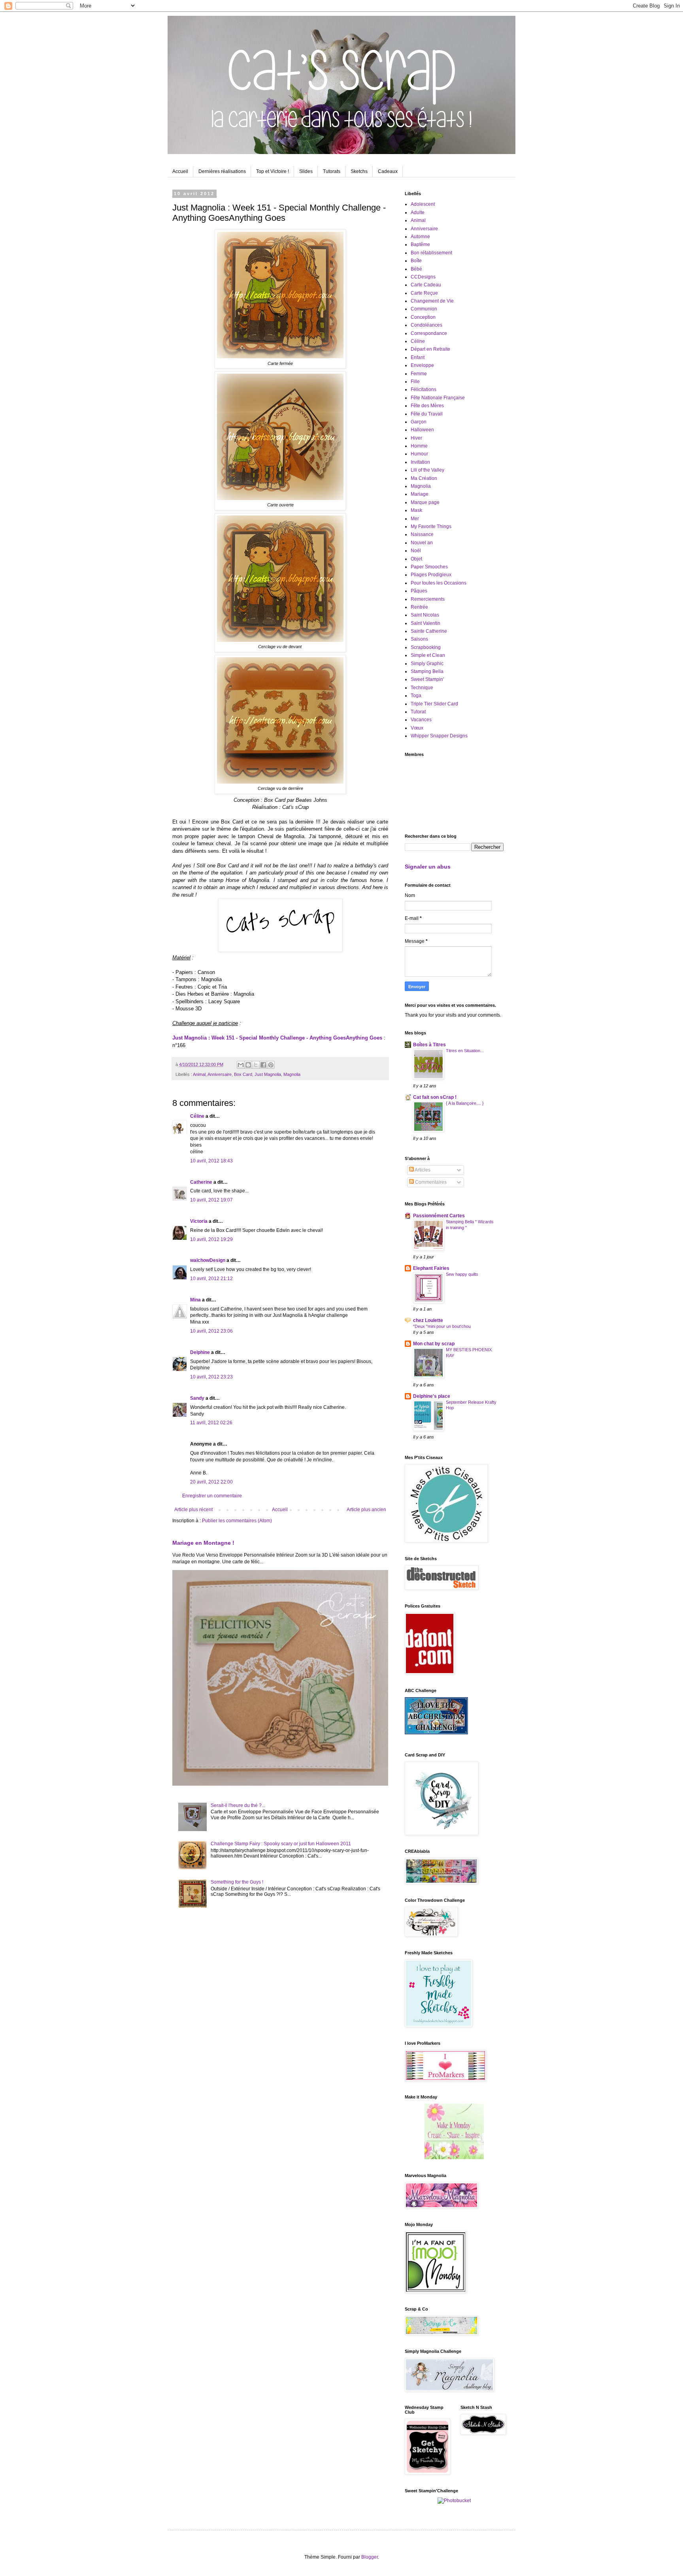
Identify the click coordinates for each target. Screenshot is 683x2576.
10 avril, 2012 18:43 (211, 1161)
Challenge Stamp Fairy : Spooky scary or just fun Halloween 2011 (281, 1844)
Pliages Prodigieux (431, 575)
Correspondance (429, 333)
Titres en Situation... (465, 1051)
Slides (306, 171)
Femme (419, 374)
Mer (415, 519)
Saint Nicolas (425, 615)
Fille (415, 382)
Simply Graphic (427, 664)
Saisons (419, 639)
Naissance (422, 534)
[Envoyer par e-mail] (241, 1065)
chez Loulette (428, 1320)
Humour (419, 454)
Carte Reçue (424, 293)
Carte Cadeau (426, 285)
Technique (422, 688)
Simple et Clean (428, 655)
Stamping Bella (427, 671)
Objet (416, 559)
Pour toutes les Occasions (439, 583)
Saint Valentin (425, 623)
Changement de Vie (432, 301)
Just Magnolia (268, 1074)
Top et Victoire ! (273, 171)
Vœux (417, 728)
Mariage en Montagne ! (203, 1543)
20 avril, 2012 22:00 (211, 1482)
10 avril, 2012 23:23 (211, 1377)
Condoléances (426, 325)
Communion (424, 309)
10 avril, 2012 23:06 (211, 1331)
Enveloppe (422, 365)
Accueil (180, 171)
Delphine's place (432, 1396)
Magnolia (292, 1074)
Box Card (243, 1074)
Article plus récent (193, 1510)
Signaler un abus (428, 867)
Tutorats (332, 171)
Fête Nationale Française (438, 398)
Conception (423, 317)
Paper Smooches (429, 567)
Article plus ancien (366, 1510)
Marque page (425, 502)
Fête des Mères (427, 406)
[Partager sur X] (256, 1065)
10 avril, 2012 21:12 (211, 1279)
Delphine (200, 1352)
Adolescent (423, 204)
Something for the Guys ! (237, 1882)
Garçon (419, 422)
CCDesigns (423, 277)
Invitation (420, 462)
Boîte (416, 261)
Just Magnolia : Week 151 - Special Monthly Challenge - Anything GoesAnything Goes (277, 1038)
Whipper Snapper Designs (439, 736)
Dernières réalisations (222, 171)
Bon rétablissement (431, 253)
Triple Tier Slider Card (434, 704)
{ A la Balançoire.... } (465, 1103)
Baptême (420, 244)
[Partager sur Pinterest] (271, 1065)
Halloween (422, 430)
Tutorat (418, 712)
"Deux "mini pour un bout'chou (442, 1326)
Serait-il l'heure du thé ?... (238, 1805)
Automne (420, 237)
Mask (416, 510)
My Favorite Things (431, 526)
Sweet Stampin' (427, 679)
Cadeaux (388, 171)
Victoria (199, 1221)
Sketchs (359, 171)
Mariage (420, 494)
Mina (195, 1300)
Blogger (370, 2557)
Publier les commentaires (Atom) (237, 1521)
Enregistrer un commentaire (212, 1496)
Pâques (419, 591)
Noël (416, 551)
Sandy (197, 1398)
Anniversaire (220, 1074)
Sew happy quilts (462, 1274)
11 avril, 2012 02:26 (211, 1423)
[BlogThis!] (248, 1065)
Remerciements (428, 599)
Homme (419, 446)
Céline (197, 1116)
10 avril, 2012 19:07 (211, 1200)
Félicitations (424, 389)
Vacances (421, 720)
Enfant (418, 357)
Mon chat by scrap (434, 1344)
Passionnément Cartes (439, 1216)
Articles (422, 1170)
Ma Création (424, 478)
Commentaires (430, 1182)
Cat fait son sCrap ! (435, 1097)
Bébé (416, 269)
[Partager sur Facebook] (263, 1065)
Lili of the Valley (427, 470)
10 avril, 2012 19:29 (211, 1239)
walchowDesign (208, 1260)
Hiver (416, 438)
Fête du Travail (427, 414)
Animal (199, 1074)
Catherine (201, 1182)
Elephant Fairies (431, 1268)
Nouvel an (422, 543)
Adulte (418, 212)
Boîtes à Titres (429, 1045)
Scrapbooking (426, 647)
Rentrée (419, 607)
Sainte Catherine (429, 631)
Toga (416, 696)
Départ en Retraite (430, 349)
